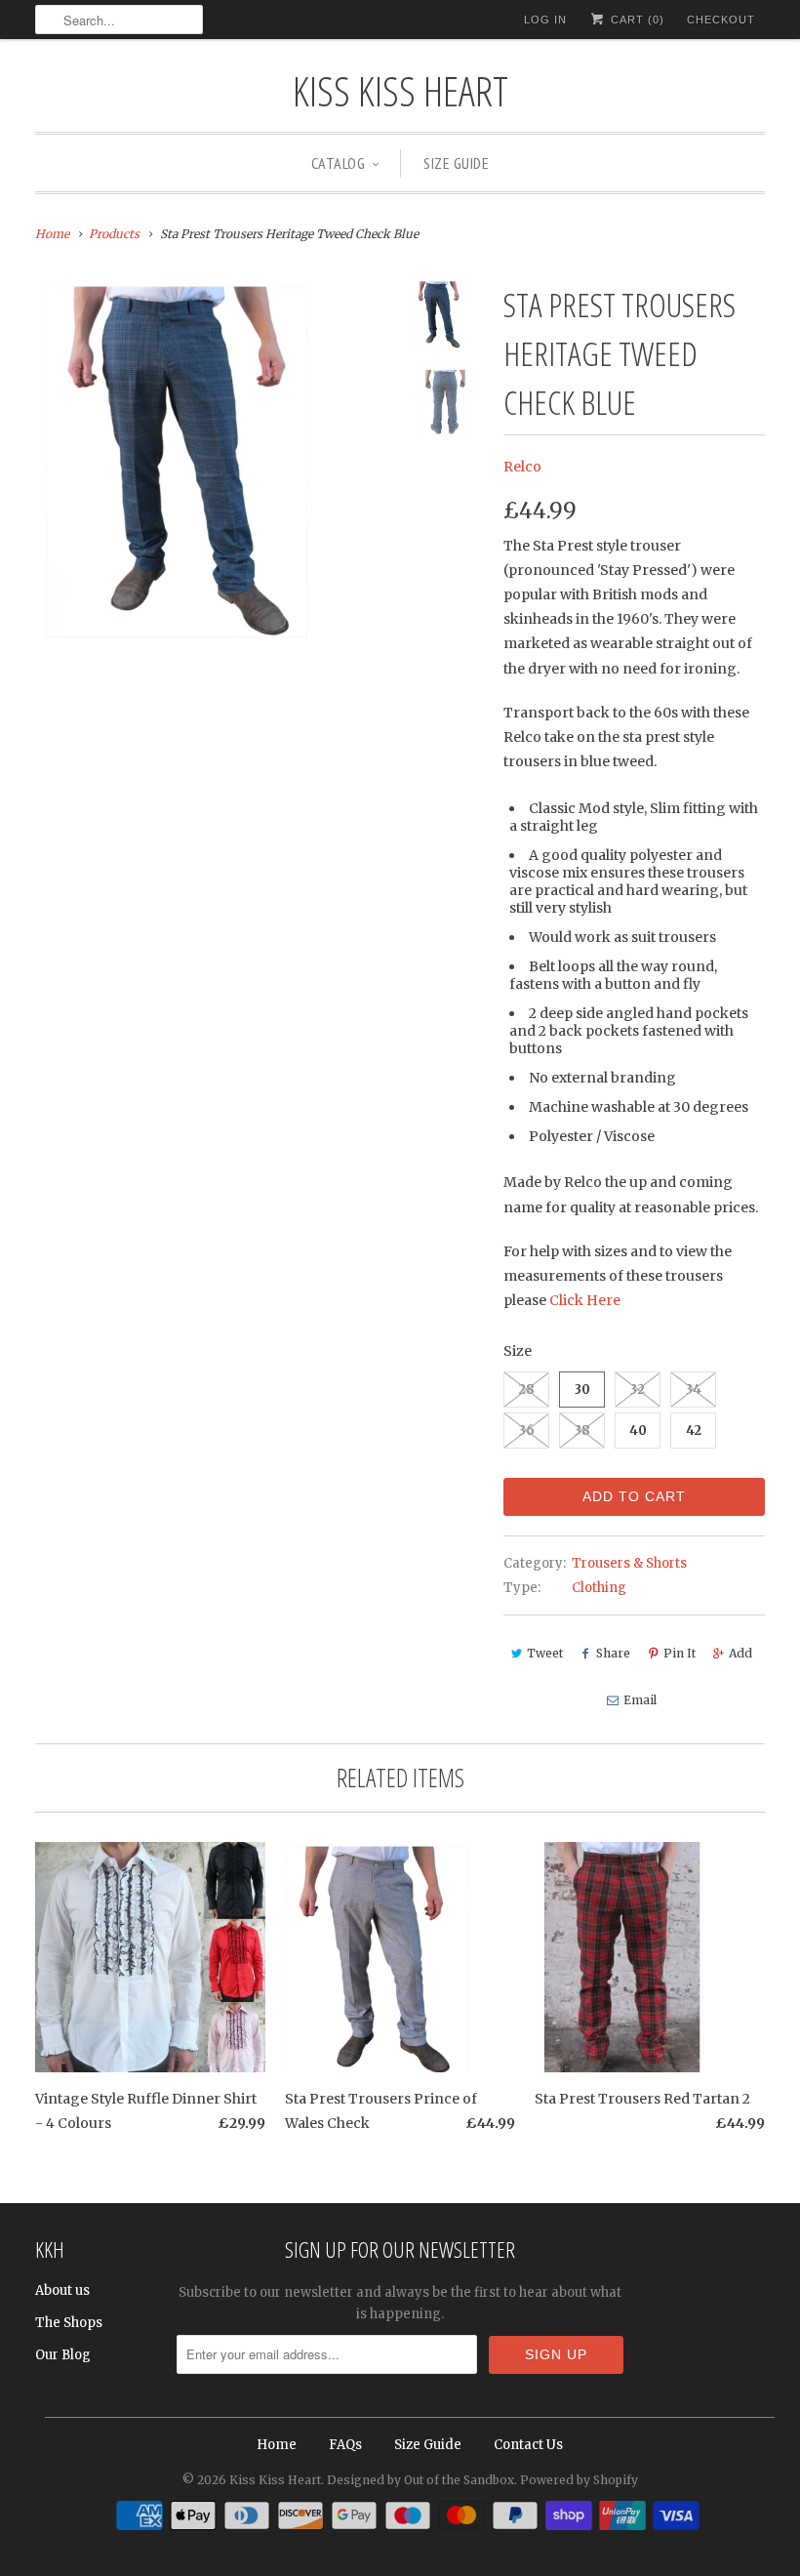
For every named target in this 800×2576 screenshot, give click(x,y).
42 (694, 1431)
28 (526, 1390)
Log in (545, 20)
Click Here (585, 1300)
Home (277, 2445)
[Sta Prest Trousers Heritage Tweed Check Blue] (215, 460)
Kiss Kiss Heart (400, 90)
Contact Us (528, 2445)
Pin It (680, 1653)
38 (582, 1431)
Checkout (721, 20)
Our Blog (63, 2355)
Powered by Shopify (579, 2480)
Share (613, 1653)
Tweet (545, 1653)
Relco (522, 467)
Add (740, 1653)
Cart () (636, 20)
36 (527, 1431)
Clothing (599, 1588)
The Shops (69, 2323)
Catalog (339, 163)
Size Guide (456, 163)
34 (694, 1390)
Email (640, 1700)
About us (62, 2290)
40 (638, 1431)
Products (114, 234)
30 (582, 1390)
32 (638, 1390)
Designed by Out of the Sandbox (420, 2480)
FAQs (345, 2445)
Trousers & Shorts (629, 1563)
